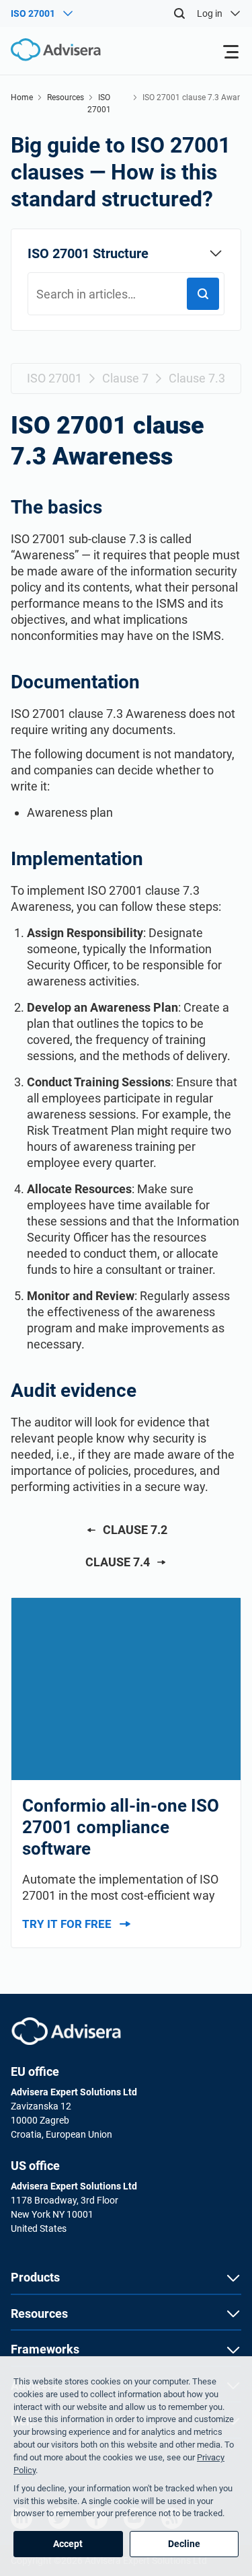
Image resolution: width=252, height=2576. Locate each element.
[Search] (179, 13)
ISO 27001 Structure (88, 253)
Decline (184, 2544)
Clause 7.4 (118, 1562)
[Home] (50, 50)
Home (22, 97)
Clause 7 (125, 378)
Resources (66, 97)
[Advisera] (66, 2031)
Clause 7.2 (135, 1530)
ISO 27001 (54, 378)
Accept (68, 2544)
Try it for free (67, 1924)
